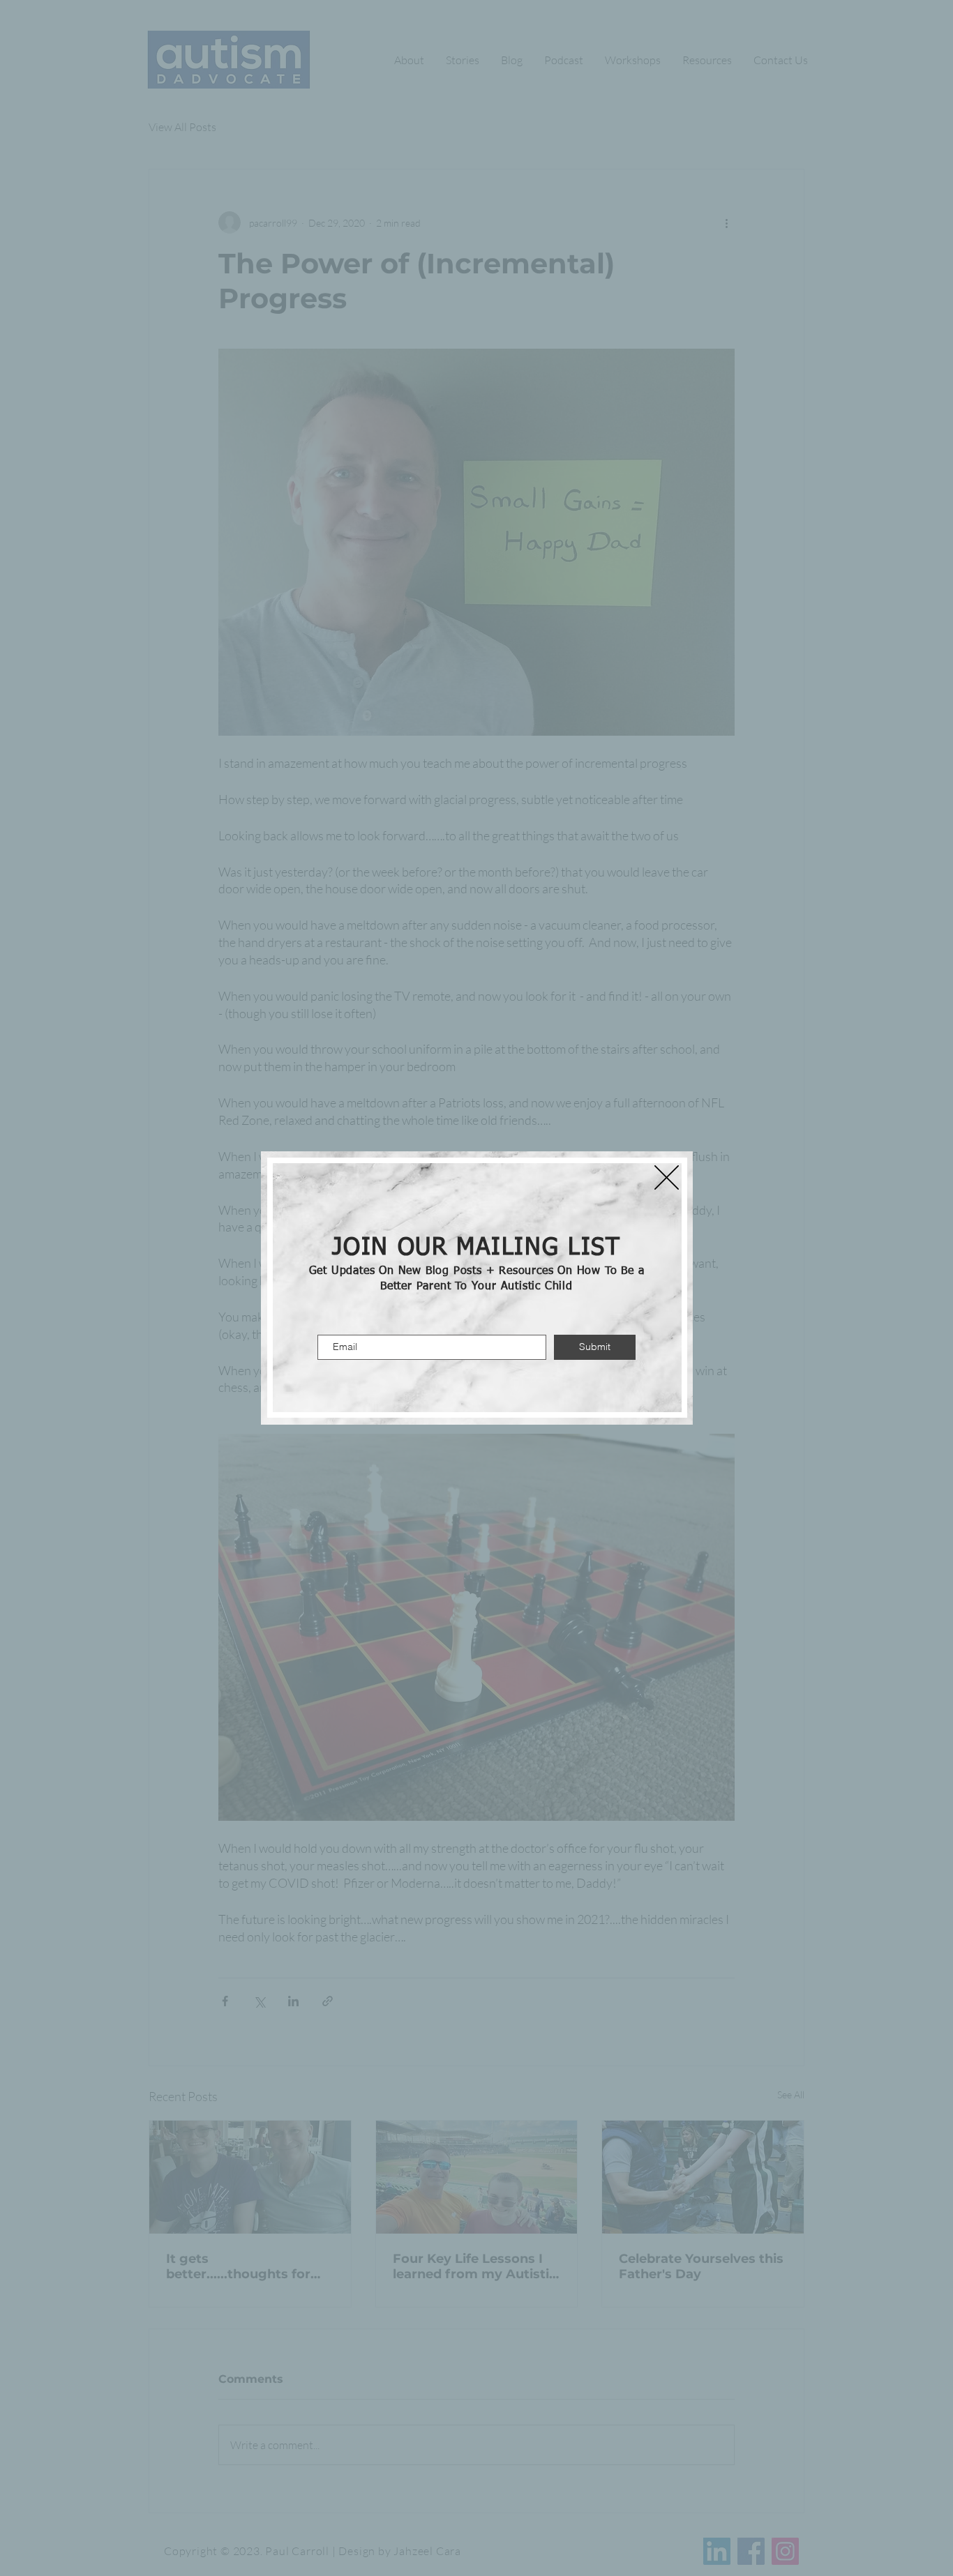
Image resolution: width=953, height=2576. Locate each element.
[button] (667, 1177)
